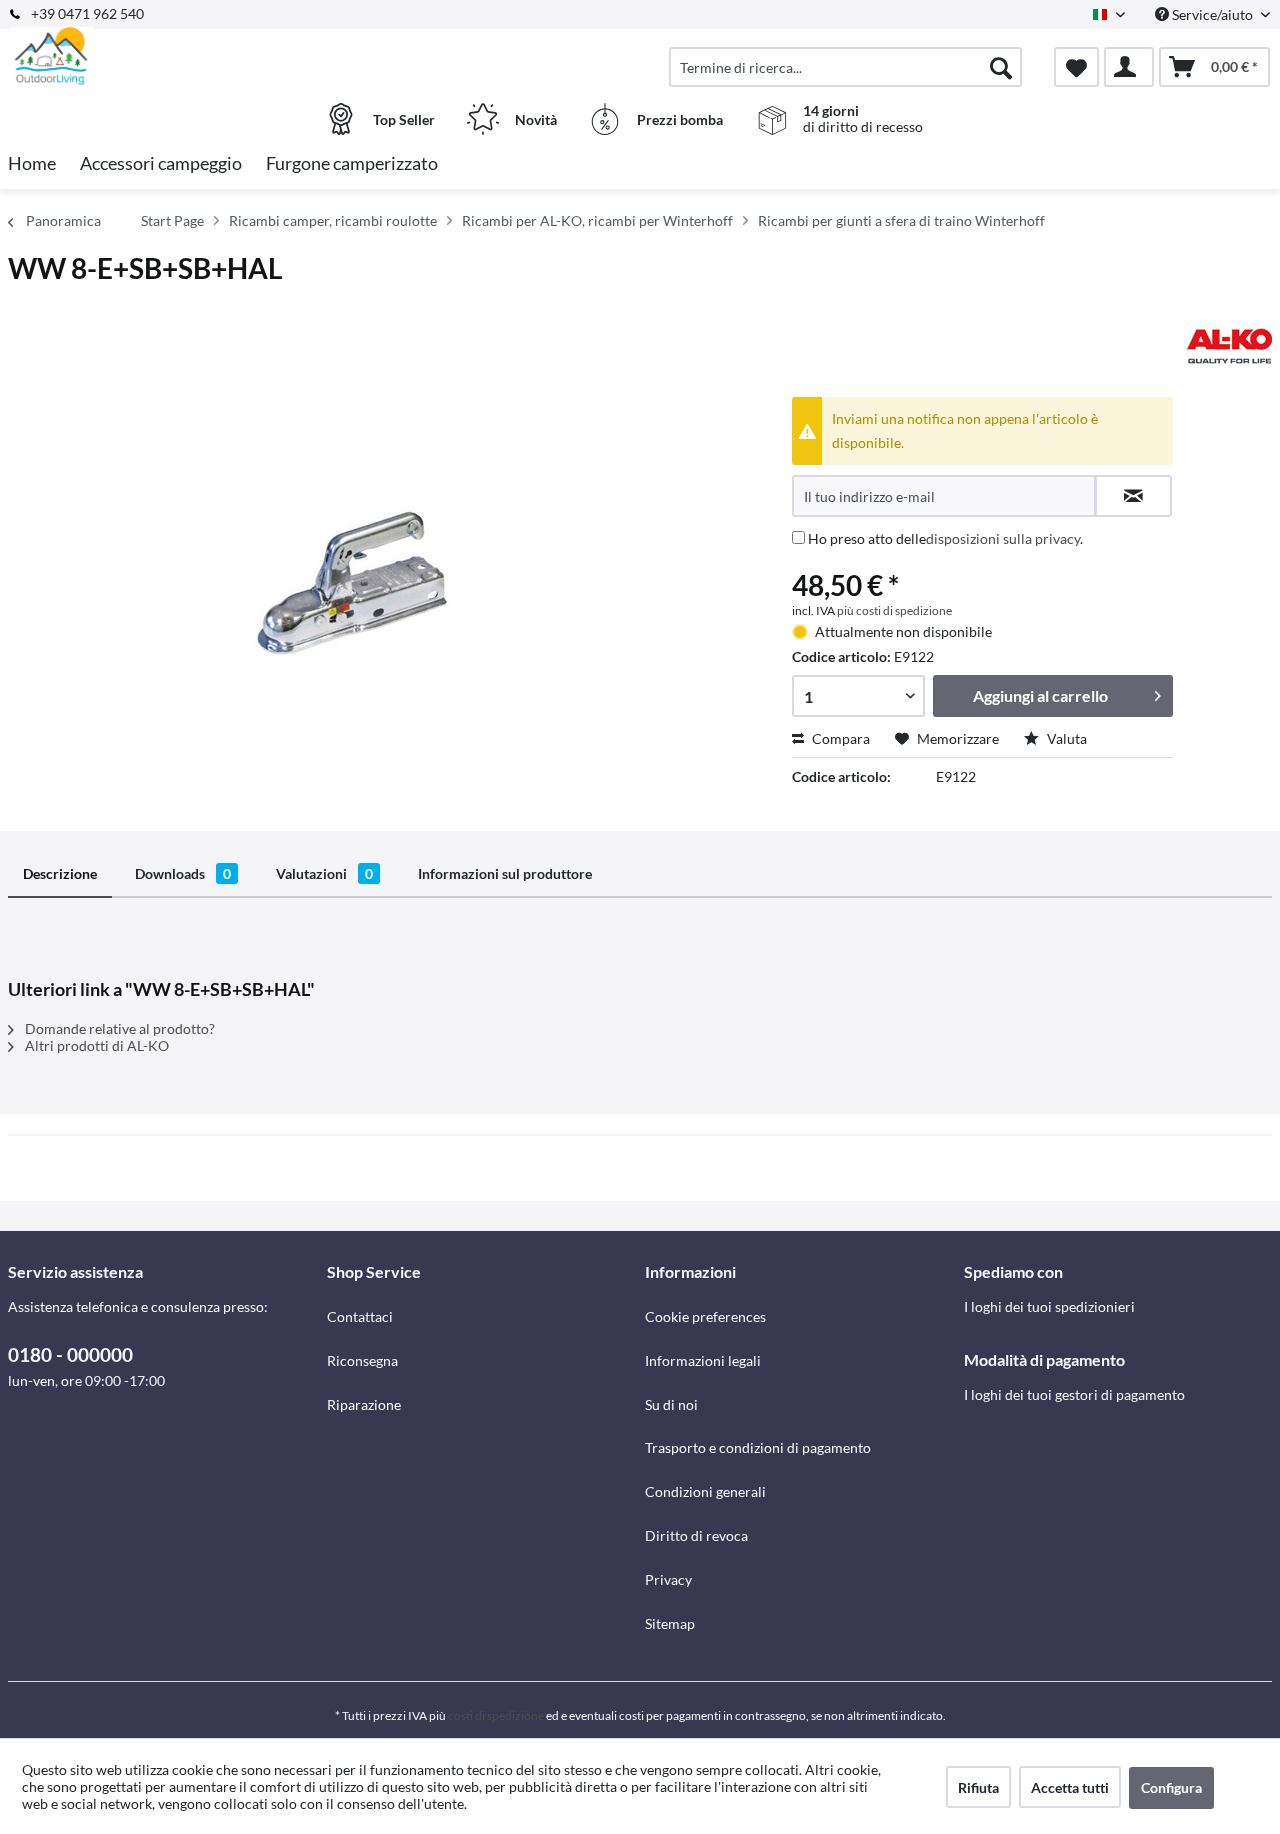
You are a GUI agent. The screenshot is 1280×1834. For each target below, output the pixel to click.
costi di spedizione (496, 1715)
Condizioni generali (705, 1491)
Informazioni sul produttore (505, 873)
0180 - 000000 (70, 1354)
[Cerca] (1001, 67)
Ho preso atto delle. (945, 538)
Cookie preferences (705, 1316)
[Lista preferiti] (1076, 67)
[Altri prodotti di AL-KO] (1229, 346)
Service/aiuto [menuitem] (1212, 14)
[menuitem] (845, 67)
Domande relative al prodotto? (118, 1028)
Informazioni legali (703, 1360)
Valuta (1065, 738)
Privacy (668, 1579)
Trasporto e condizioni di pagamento (758, 1447)
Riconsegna (362, 1360)
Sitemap (670, 1623)
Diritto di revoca (696, 1535)
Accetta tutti (1070, 1787)
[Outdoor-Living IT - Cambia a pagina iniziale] (165, 57)
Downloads (183, 873)
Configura (1171, 1787)
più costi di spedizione (894, 610)
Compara (839, 738)
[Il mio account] (1129, 67)
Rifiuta (978, 1787)
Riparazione (364, 1404)
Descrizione (60, 873)
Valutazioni (324, 873)
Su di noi (671, 1404)
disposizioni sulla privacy (1003, 538)
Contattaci (360, 1316)
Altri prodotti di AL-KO (95, 1045)
